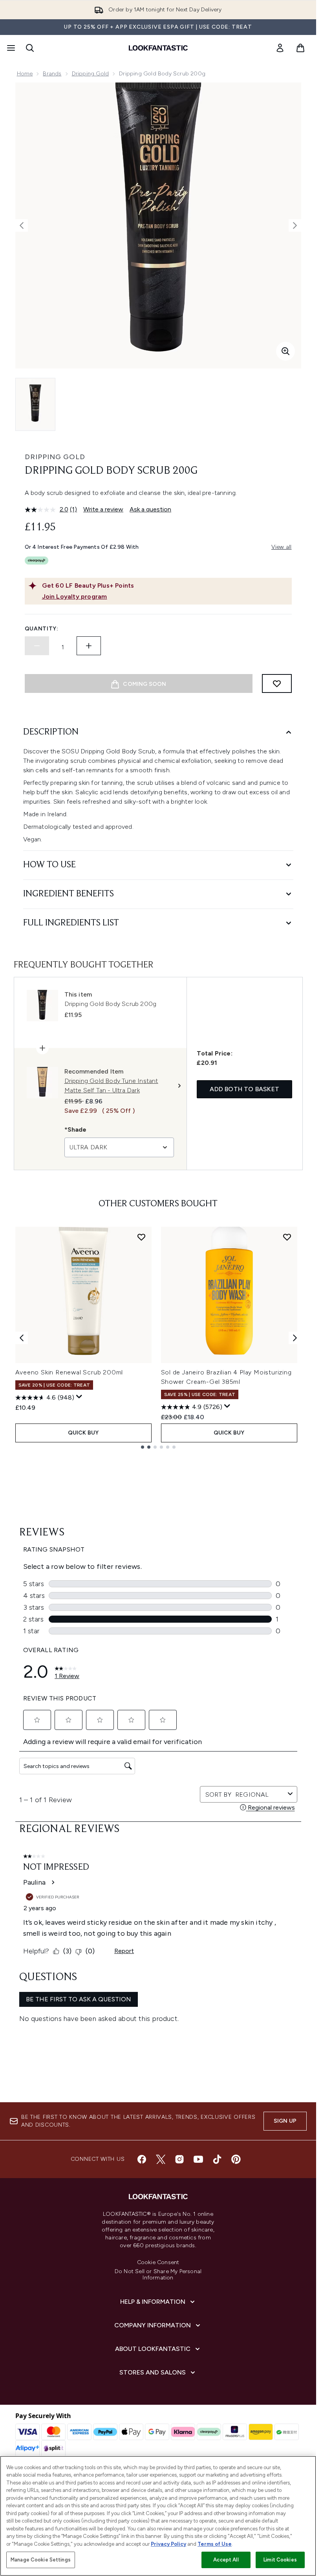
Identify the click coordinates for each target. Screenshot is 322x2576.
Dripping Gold (91, 74)
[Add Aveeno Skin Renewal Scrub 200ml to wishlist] (141, 1237)
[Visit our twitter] (161, 2159)
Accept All (226, 2560)
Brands (52, 74)
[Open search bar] (30, 48)
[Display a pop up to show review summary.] (79, 1397)
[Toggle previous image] (22, 225)
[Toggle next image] (295, 225)
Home (25, 74)
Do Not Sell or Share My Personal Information (158, 2275)
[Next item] (295, 1338)
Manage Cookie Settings (41, 2560)
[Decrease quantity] (37, 646)
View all (282, 547)
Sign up (285, 2121)
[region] (158, 2516)
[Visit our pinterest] (236, 2159)
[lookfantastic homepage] (158, 48)
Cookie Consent (158, 2263)
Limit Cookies (280, 2560)
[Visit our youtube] (198, 2159)
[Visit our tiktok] (217, 2159)
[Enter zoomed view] (285, 351)
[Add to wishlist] (277, 683)
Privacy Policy (168, 2544)
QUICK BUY (83, 1433)
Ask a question (150, 509)
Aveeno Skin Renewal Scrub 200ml (69, 1372)
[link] (280, 48)
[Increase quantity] (89, 646)
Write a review (103, 509)
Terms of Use (215, 2544)
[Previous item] (22, 1338)
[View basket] (300, 48)
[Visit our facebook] (142, 2159)
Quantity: (42, 629)
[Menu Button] (10, 48)
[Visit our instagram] (179, 2159)
